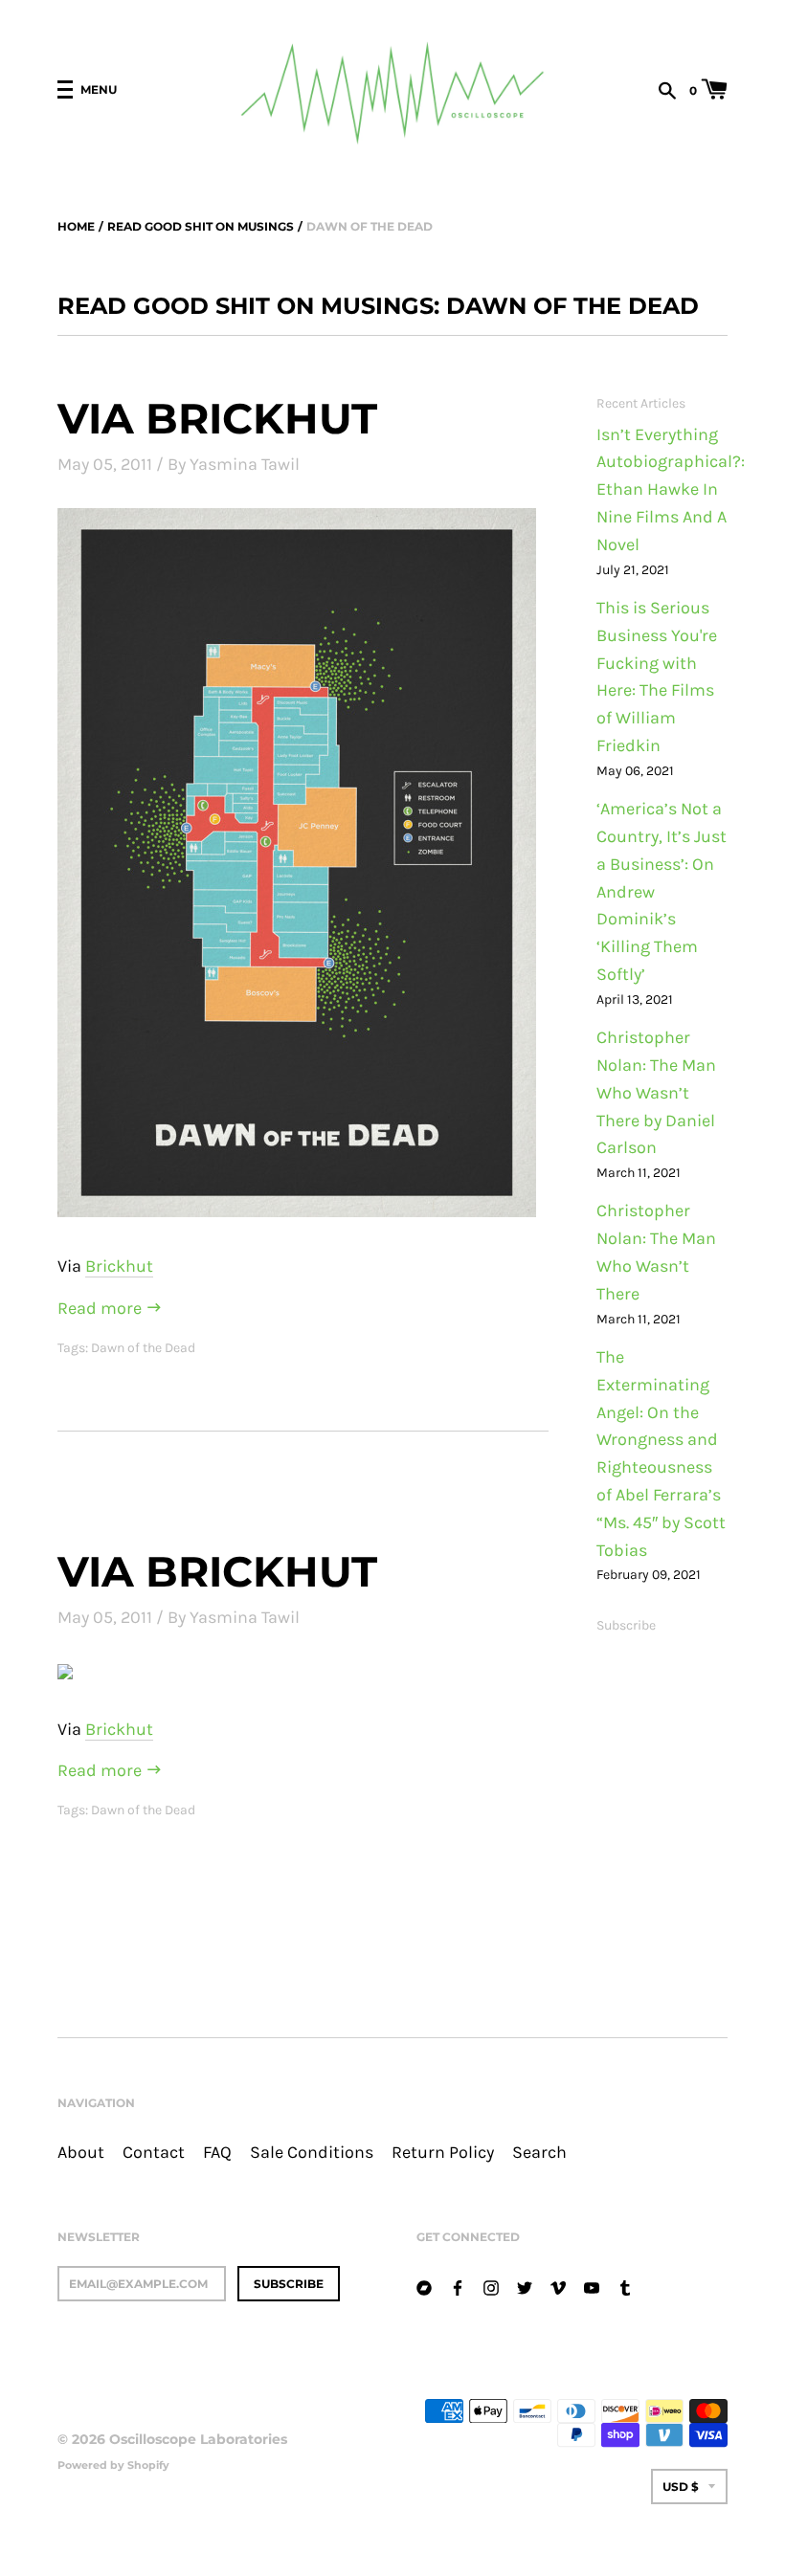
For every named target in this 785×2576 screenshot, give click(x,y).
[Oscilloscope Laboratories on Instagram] (491, 2286)
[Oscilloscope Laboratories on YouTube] (592, 2286)
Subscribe (626, 1625)
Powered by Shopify (113, 2465)
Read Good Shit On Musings (201, 226)
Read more (101, 1309)
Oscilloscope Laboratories (198, 2439)
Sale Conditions (312, 2153)
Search (539, 2153)
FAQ (217, 2153)
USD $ (681, 2487)
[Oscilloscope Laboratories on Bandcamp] (424, 2286)
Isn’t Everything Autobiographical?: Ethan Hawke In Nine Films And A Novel (671, 490)
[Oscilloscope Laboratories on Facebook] (458, 2286)
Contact (154, 2153)
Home (76, 226)
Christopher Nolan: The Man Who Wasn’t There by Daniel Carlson (656, 1093)
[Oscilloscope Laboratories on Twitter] (525, 2286)
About (81, 2153)
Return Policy (443, 2153)
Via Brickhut (217, 418)
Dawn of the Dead (143, 1348)
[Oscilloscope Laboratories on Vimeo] (558, 2286)
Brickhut (119, 1266)
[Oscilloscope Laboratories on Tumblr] (625, 2286)
